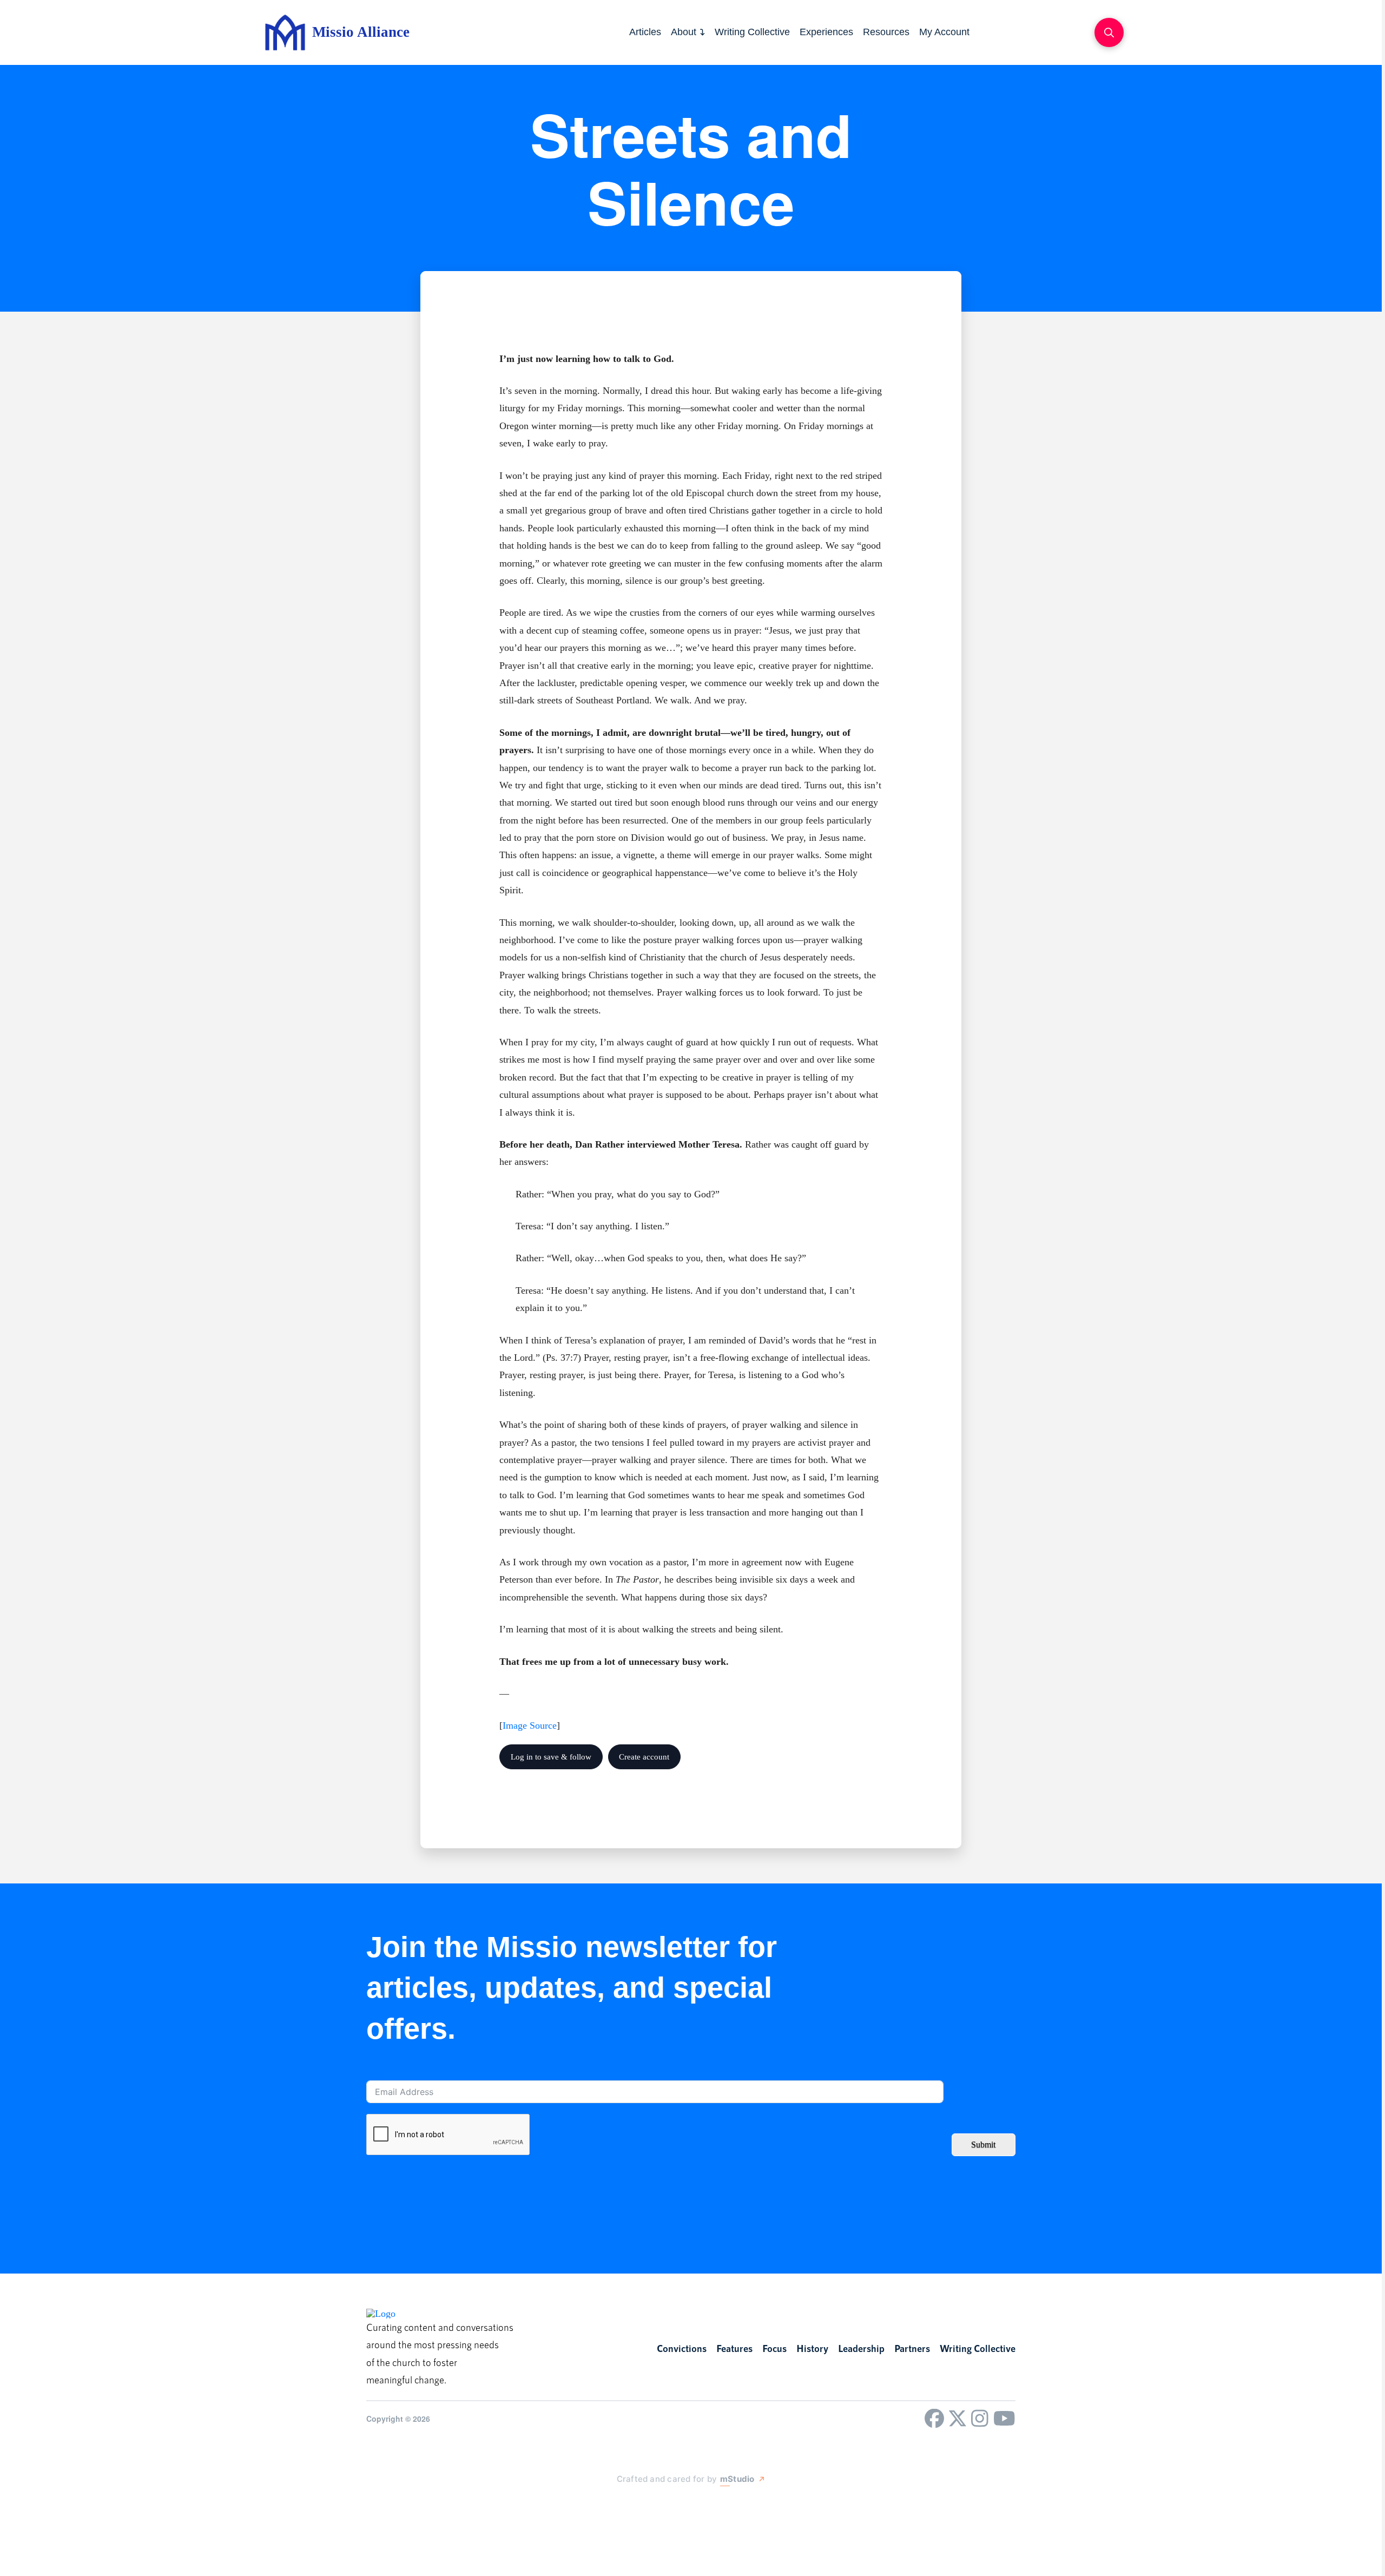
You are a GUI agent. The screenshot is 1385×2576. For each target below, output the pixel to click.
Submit (983, 2145)
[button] (1109, 32)
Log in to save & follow (551, 1757)
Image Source (530, 1725)
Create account (644, 1757)
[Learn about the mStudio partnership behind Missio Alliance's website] (606, 2505)
